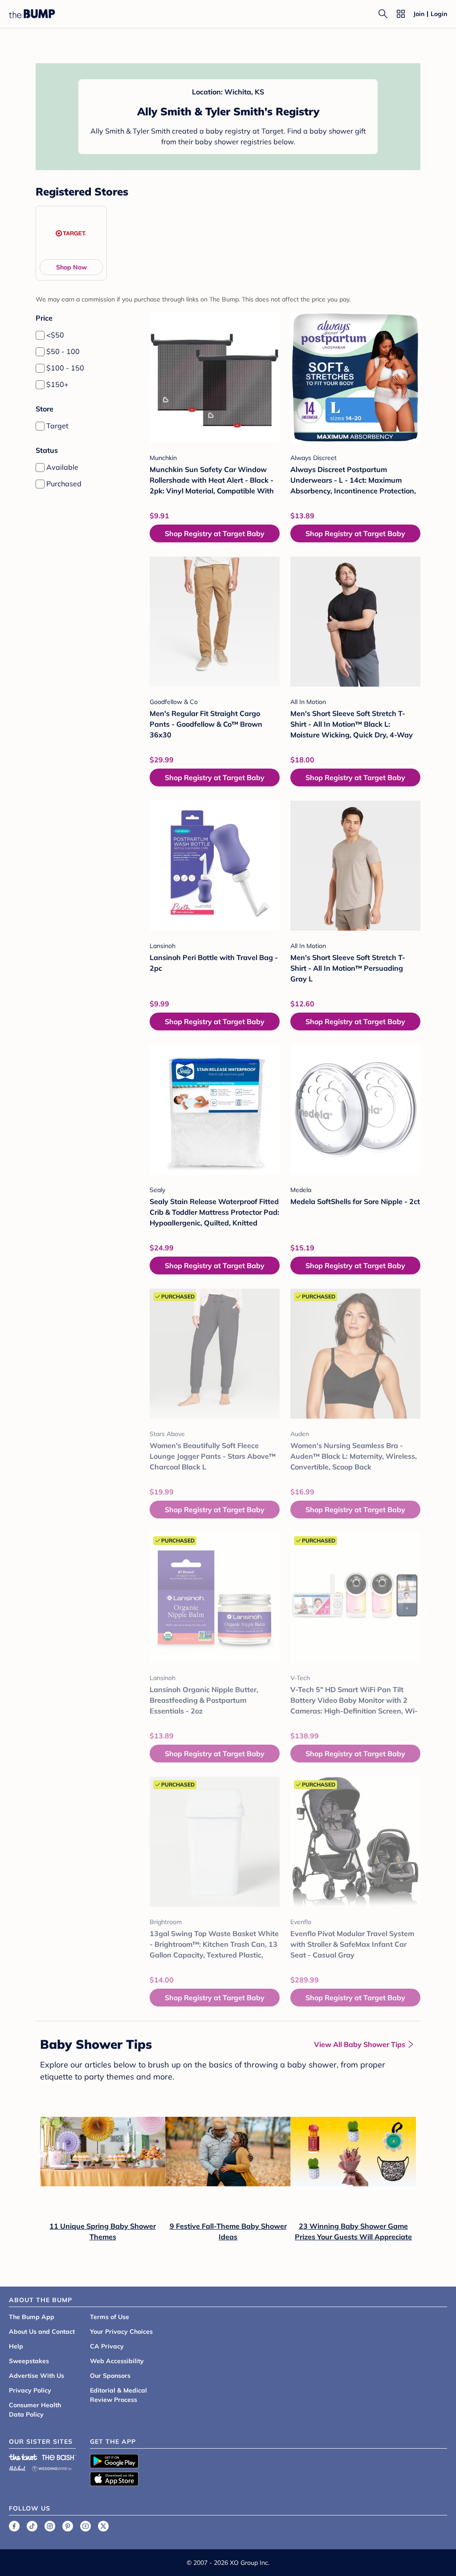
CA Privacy (107, 2346)
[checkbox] (40, 335)
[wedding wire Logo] (52, 2467)
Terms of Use (110, 2317)
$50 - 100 (63, 351)
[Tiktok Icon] (32, 2526)
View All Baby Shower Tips (360, 2044)
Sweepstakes (29, 2361)
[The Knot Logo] (23, 2457)
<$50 (55, 335)
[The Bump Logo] (32, 14)
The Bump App (32, 2317)
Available (62, 467)
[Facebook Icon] (14, 2526)
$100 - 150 (65, 368)
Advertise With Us (37, 2376)
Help (16, 2346)
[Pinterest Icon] (68, 2526)
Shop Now (71, 267)
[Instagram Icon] (50, 2526)
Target (57, 426)
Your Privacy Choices (121, 2332)
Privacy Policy (30, 2390)
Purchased (64, 484)
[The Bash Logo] (59, 2457)
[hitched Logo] (17, 2467)
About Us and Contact (42, 2332)
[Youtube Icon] (85, 2526)
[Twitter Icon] (103, 2526)
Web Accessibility (117, 2361)
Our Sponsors (110, 2376)
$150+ (57, 384)
